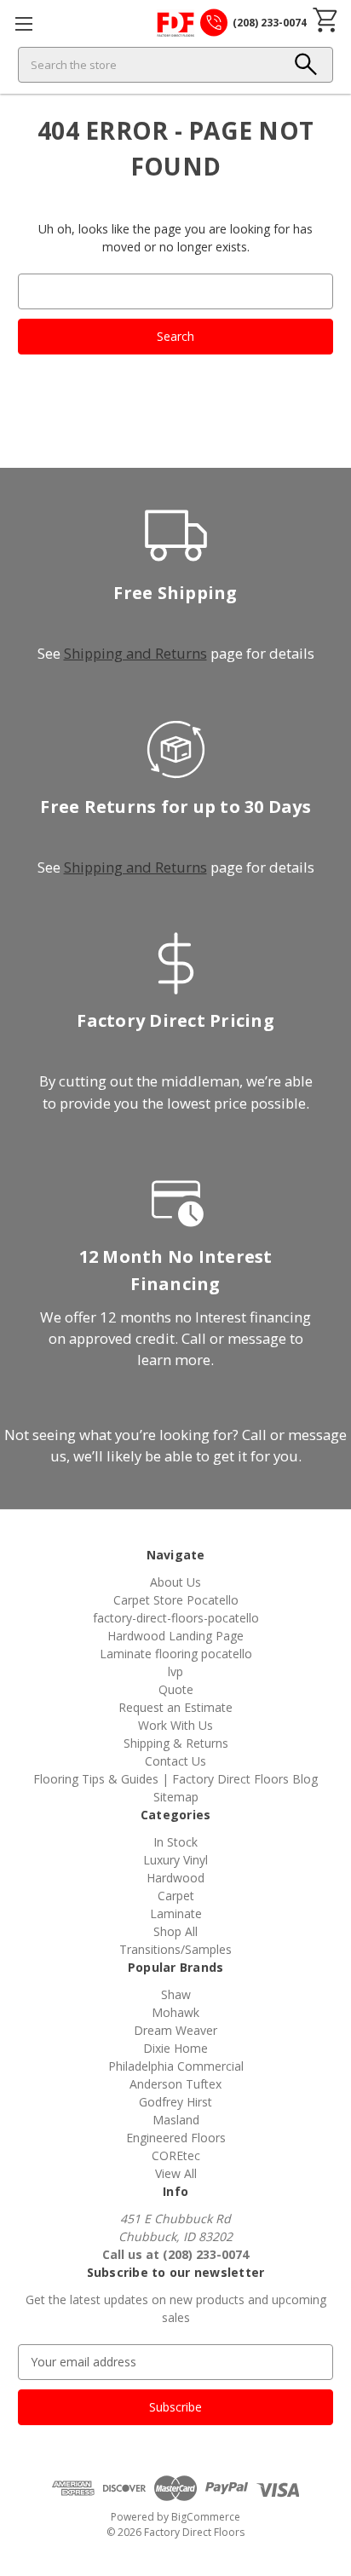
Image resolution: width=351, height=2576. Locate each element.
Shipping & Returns (176, 1743)
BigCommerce (206, 2517)
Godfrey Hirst (175, 2102)
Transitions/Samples (175, 1949)
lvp (175, 1671)
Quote (176, 1689)
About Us (175, 1582)
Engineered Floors (176, 2138)
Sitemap (176, 1797)
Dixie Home (175, 2048)
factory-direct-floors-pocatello (176, 1618)
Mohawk (175, 2012)
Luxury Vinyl (175, 1860)
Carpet (176, 1896)
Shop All (175, 1931)
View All (176, 2173)
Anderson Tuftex (175, 2084)
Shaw (176, 1994)
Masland (176, 2120)
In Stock (175, 1842)
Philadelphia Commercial (176, 2066)
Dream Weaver (175, 2030)
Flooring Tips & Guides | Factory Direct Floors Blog (175, 1779)
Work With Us (175, 1725)
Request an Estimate (175, 1707)
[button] (306, 65)
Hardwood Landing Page (175, 1636)
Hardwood (175, 1878)
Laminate (176, 1913)
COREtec (176, 2155)
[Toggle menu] (23, 23)
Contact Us (175, 1761)
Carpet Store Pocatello (176, 1600)
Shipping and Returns (135, 653)
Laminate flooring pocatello (176, 1654)
